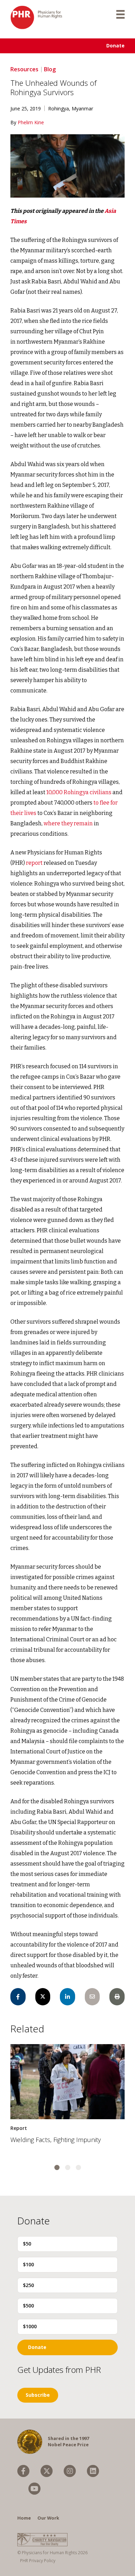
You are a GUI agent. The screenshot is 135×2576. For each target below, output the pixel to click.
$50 (27, 2244)
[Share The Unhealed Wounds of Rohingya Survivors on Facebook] (18, 1997)
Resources (24, 69)
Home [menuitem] (24, 2518)
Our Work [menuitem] (48, 2518)
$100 (28, 2264)
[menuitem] (23, 2471)
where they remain (68, 823)
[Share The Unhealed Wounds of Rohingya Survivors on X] (43, 1997)
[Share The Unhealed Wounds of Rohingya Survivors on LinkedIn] (67, 1997)
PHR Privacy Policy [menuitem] (38, 2561)
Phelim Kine (31, 122)
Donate (115, 46)
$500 (28, 2306)
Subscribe (38, 2395)
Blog (50, 69)
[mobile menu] (120, 14)
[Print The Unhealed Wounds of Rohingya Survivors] (117, 1997)
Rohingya (58, 108)
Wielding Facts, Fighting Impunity (56, 2140)
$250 (28, 2285)
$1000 (30, 2326)
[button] (57, 2167)
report (34, 863)
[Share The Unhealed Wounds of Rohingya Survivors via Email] (92, 1997)
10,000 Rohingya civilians (79, 792)
